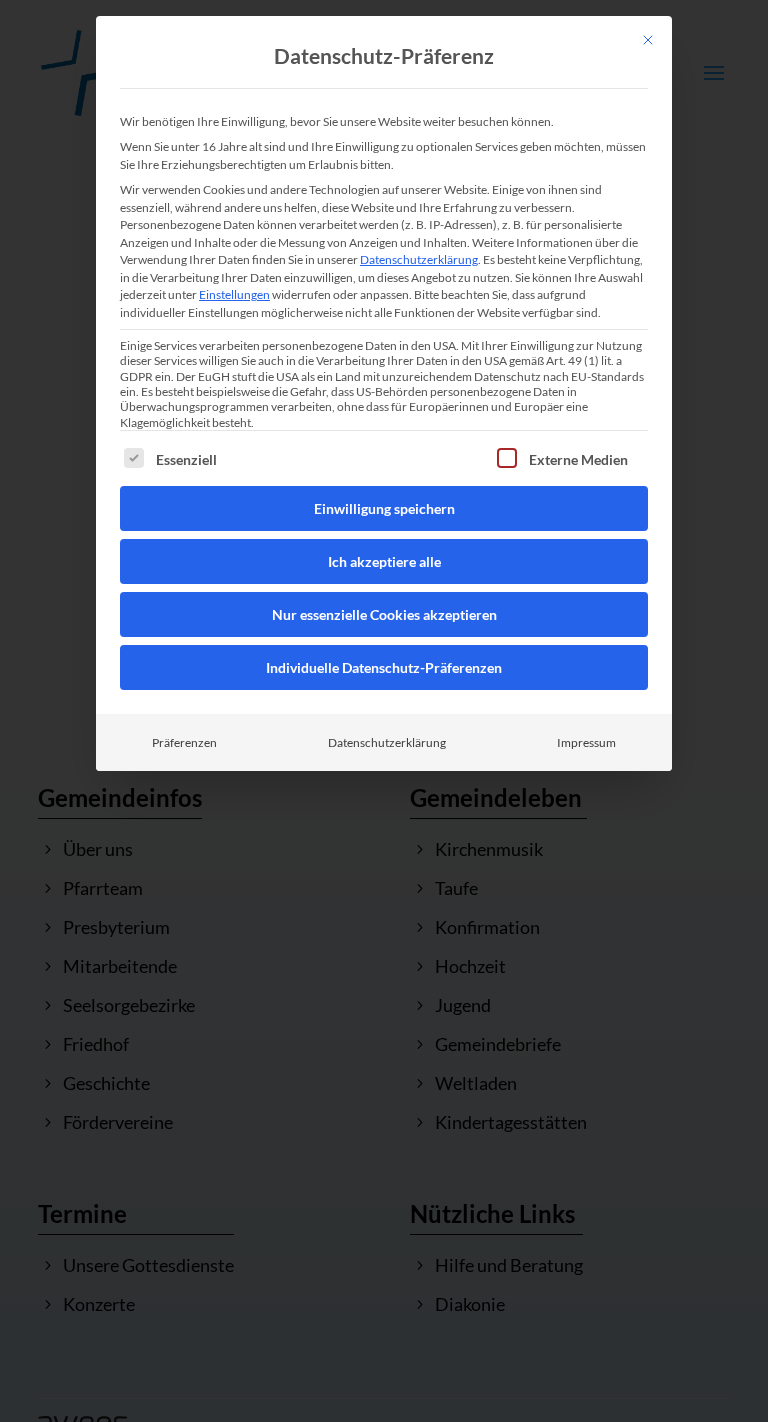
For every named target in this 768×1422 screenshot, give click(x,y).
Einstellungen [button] (234, 294)
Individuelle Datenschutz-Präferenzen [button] (384, 667)
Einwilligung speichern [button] (384, 508)
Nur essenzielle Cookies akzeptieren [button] (384, 614)
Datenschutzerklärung (419, 259)
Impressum (586, 742)
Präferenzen (184, 742)
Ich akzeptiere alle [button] (384, 561)
